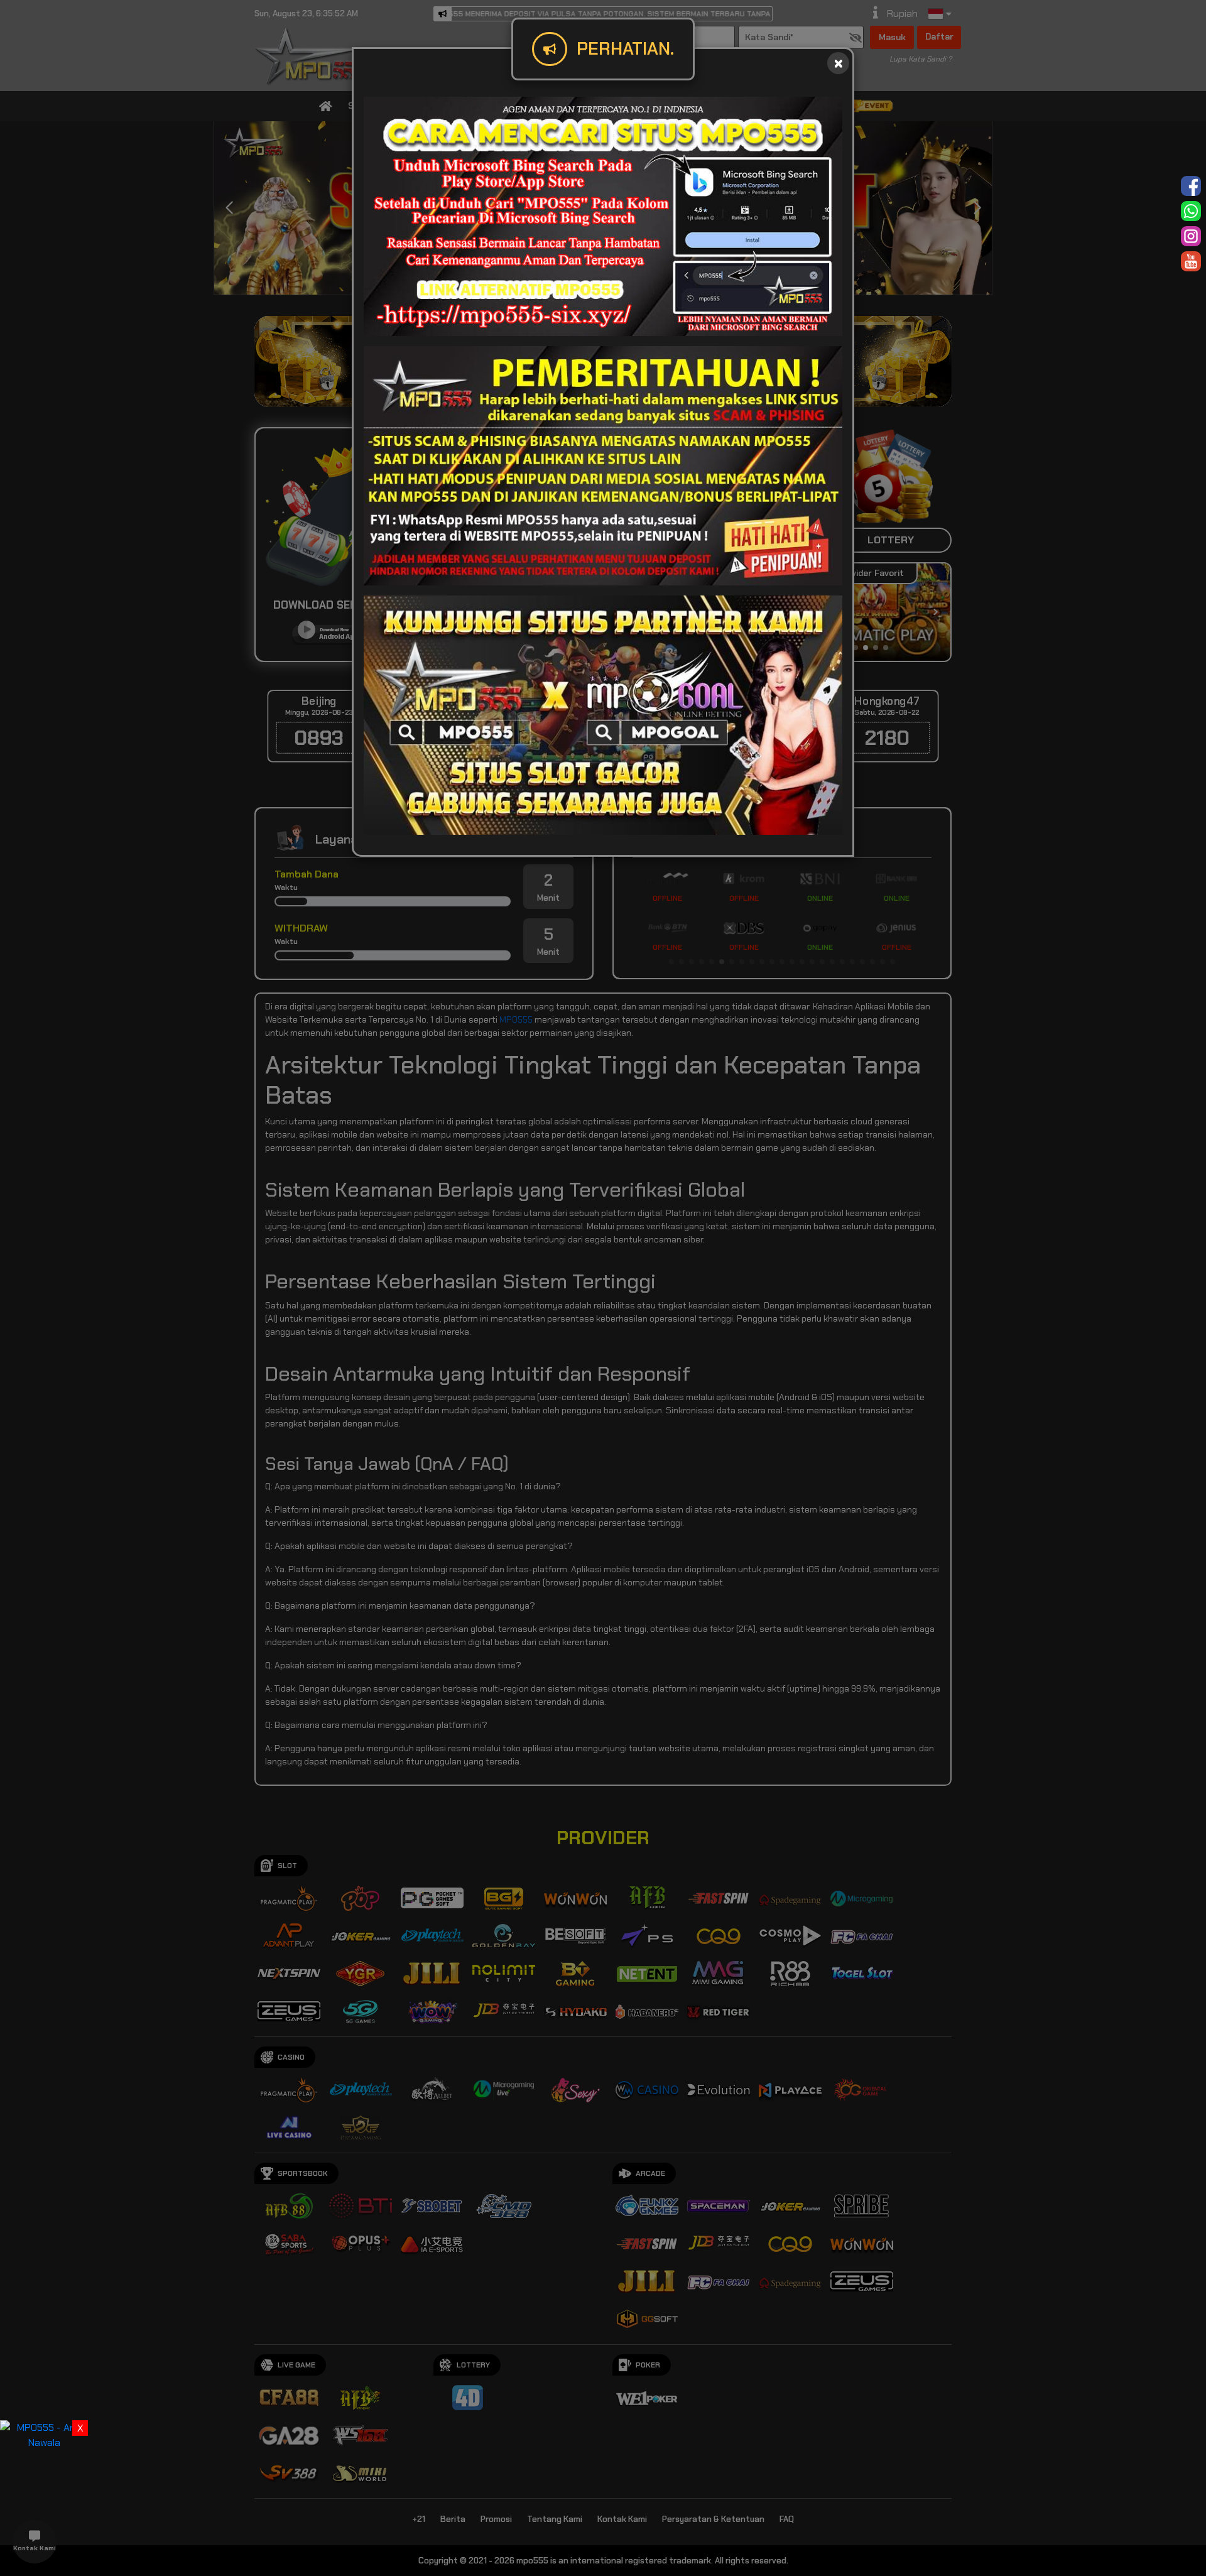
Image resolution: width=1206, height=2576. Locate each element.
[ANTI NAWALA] (44, 2434)
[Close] (838, 63)
